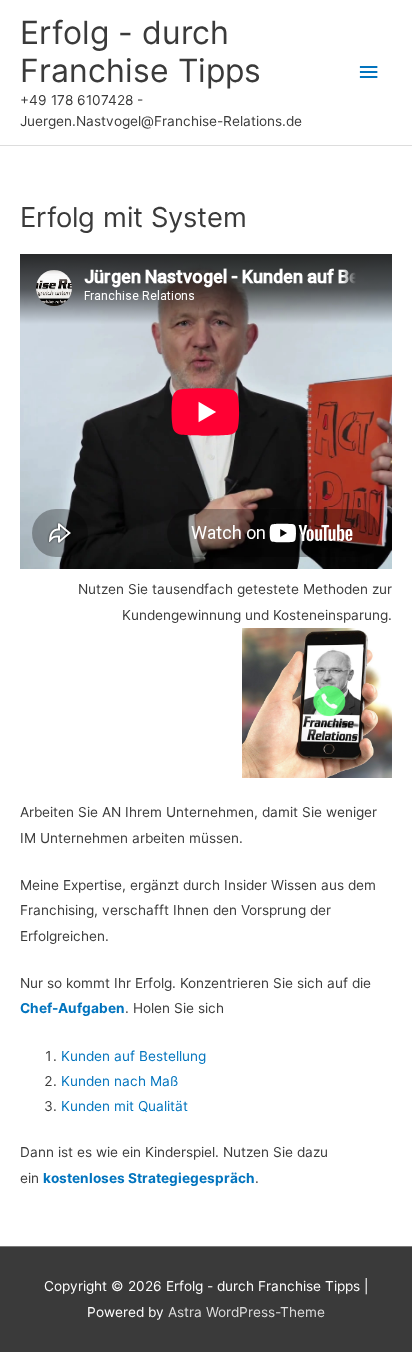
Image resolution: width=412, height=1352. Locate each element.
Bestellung (172, 1056)
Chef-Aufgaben (72, 1008)
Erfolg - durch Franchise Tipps (140, 51)
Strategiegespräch (191, 1178)
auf (124, 1056)
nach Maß (146, 1081)
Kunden (87, 1056)
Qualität (163, 1106)
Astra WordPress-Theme (246, 1312)
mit (124, 1106)
